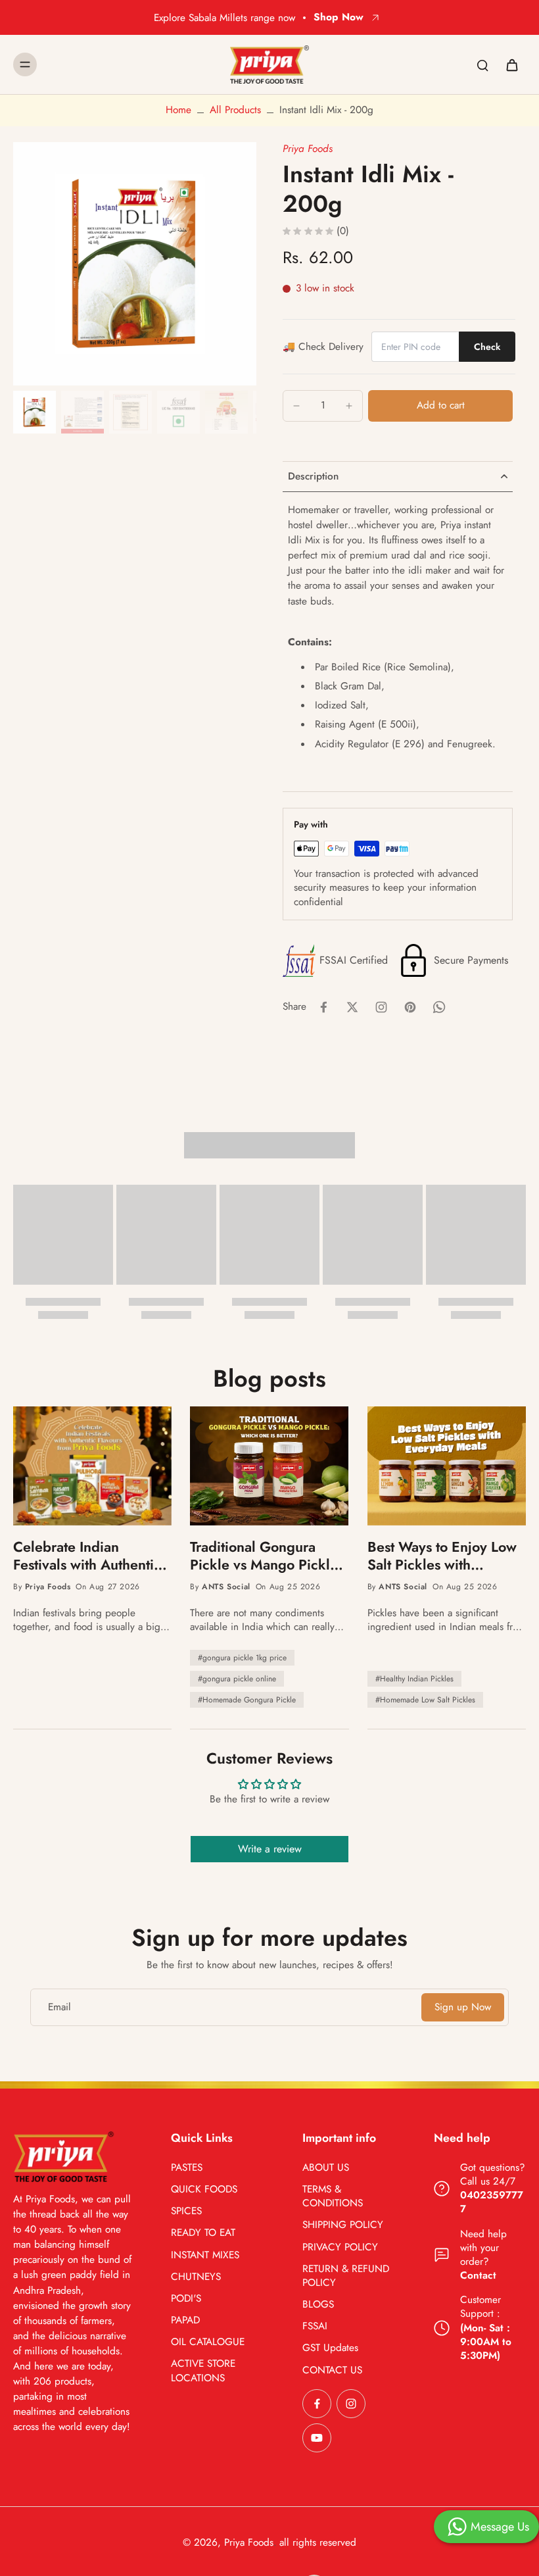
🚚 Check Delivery (323, 347)
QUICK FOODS (204, 2190)
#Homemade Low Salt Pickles (425, 1700)
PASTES (187, 2168)
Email (59, 2007)
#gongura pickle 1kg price (242, 1658)
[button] (440, 406)
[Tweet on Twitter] (352, 1007)
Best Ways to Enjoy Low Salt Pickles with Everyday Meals (442, 1556)
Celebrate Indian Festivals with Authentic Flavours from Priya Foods (87, 1556)
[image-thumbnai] (35, 412)
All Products (235, 110)
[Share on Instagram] (381, 1007)
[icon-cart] (511, 64)
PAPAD (185, 2320)
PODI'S (186, 2299)
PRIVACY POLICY (340, 2247)
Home (178, 110)
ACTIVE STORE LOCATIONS (203, 2371)
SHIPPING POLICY (343, 2225)
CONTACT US (332, 2370)
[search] (482, 64)
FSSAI (315, 2326)
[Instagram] (351, 2404)
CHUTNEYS (196, 2277)
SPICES (186, 2211)
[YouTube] (317, 2438)
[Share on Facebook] (323, 1007)
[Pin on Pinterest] (410, 1007)
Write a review (270, 1849)
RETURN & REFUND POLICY (346, 2276)
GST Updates (330, 2348)
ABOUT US (326, 2168)
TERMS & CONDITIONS (333, 2196)
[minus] (296, 406)
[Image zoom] (135, 264)
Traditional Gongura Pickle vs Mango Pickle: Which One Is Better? (266, 1556)
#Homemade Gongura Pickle (247, 1700)
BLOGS (318, 2305)
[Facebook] (317, 2404)
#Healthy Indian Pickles (414, 1679)
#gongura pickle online (237, 1679)
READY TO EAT (203, 2233)
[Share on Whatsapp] (439, 1007)
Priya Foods (308, 149)
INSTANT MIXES (205, 2255)
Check (487, 347)
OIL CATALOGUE (208, 2342)
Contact (478, 2275)
